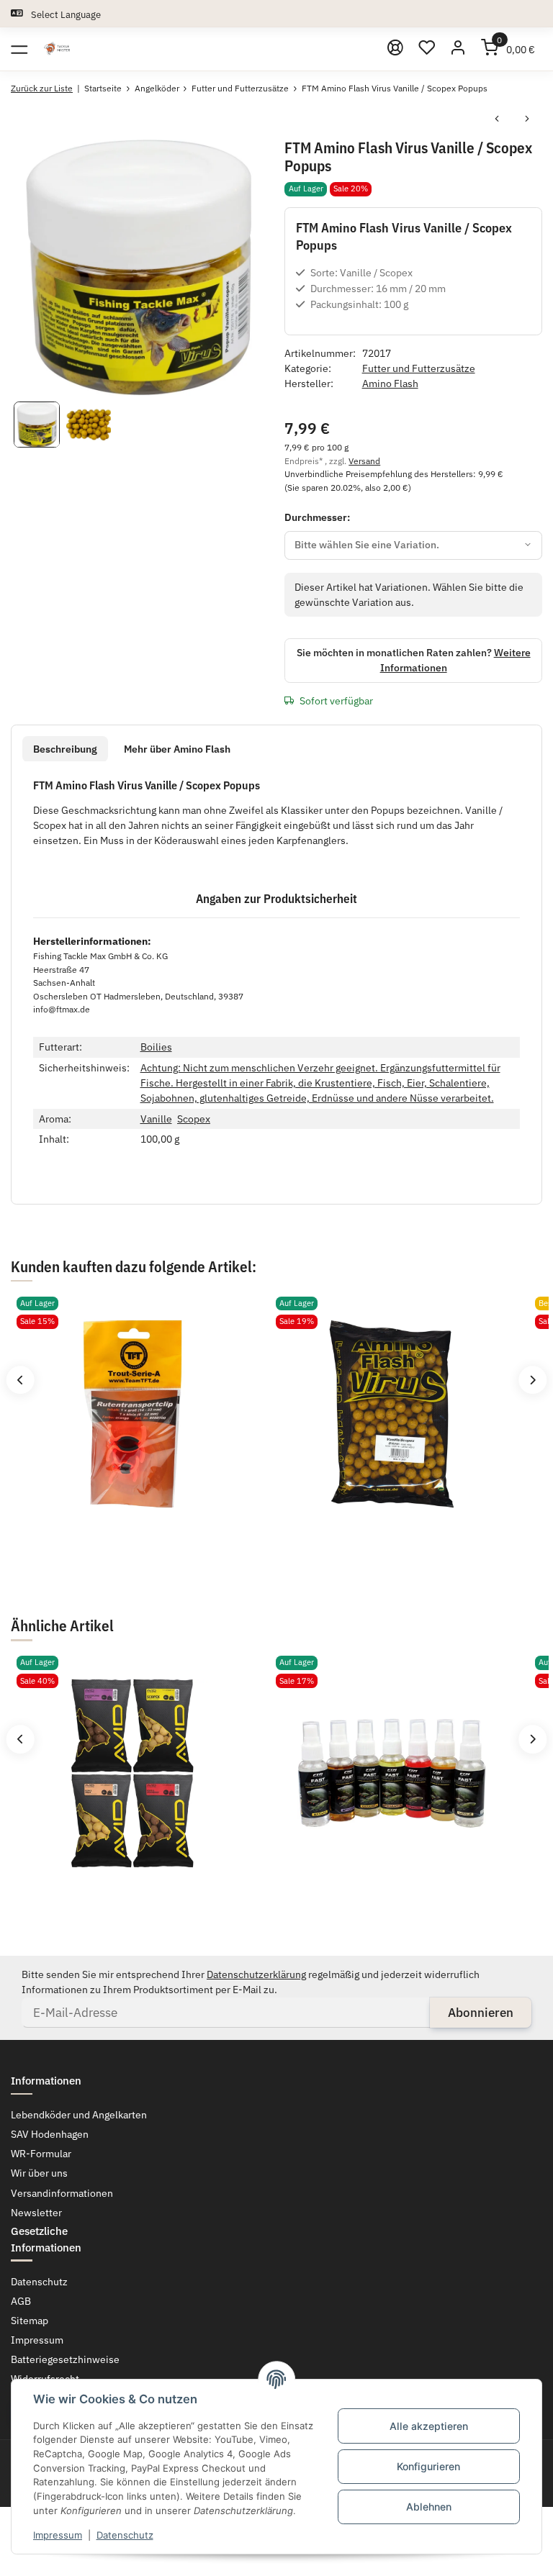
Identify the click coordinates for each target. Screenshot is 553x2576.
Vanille (156, 1119)
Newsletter (36, 2213)
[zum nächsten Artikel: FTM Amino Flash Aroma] (527, 120)
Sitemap (30, 2321)
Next (532, 1380)
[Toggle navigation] (19, 49)
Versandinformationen (62, 2193)
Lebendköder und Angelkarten (79, 2115)
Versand (364, 461)
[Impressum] (396, 49)
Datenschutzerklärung (256, 1974)
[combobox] (413, 545)
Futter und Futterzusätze (419, 368)
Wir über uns (39, 2173)
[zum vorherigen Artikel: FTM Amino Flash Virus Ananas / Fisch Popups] (497, 120)
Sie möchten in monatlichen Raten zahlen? (414, 660)
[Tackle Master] (57, 49)
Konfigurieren (428, 2466)
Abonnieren (481, 2013)
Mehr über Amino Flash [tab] (177, 749)
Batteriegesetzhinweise (65, 2359)
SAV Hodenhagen (50, 2134)
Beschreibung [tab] (65, 749)
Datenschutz (125, 2535)
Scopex (194, 1119)
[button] (427, 49)
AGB (21, 2301)
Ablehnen (429, 2507)
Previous (20, 1380)
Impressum (58, 2535)
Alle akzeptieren (429, 2426)
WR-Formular (41, 2154)
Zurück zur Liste (42, 88)
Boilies (156, 1047)
